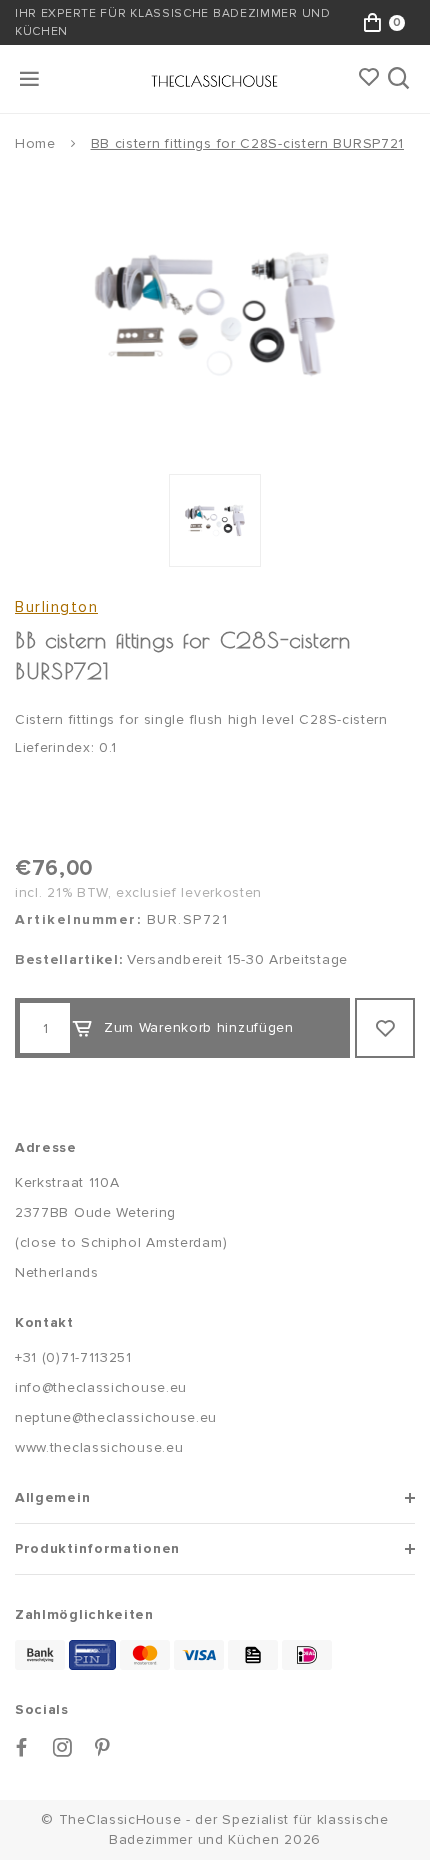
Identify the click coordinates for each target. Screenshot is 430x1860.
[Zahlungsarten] (40, 1655)
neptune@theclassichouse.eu (116, 1417)
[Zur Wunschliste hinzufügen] (385, 1028)
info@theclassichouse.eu (101, 1387)
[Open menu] (31, 79)
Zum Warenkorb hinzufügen (199, 1027)
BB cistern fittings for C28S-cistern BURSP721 (248, 143)
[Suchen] (400, 79)
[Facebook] (22, 1747)
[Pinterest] (103, 1747)
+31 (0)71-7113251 (73, 1357)
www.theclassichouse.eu (99, 1447)
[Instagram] (63, 1747)
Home (35, 143)
